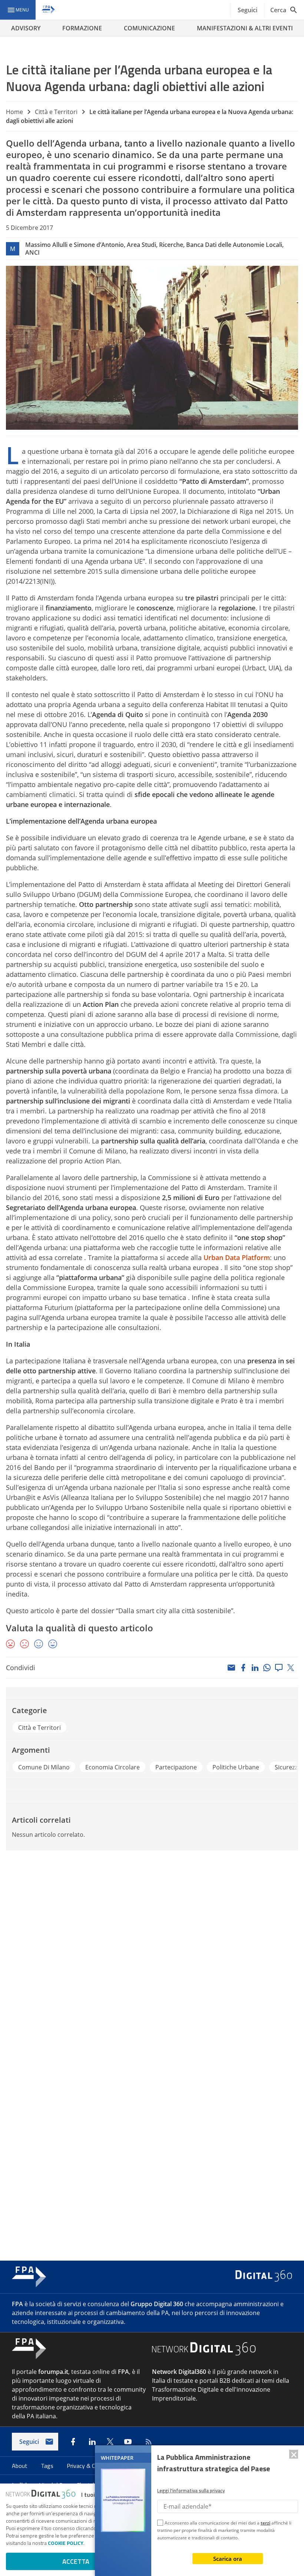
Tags (48, 2466)
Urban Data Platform (237, 1257)
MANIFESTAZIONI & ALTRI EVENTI (245, 28)
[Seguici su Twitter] (110, 2442)
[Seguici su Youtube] (128, 2442)
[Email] (231, 1668)
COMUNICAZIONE (149, 28)
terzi (265, 2523)
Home (14, 112)
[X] (291, 1668)
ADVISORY (26, 28)
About (20, 2466)
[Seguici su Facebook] (73, 2442)
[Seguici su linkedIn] (92, 2442)
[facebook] (243, 1668)
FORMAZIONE (82, 28)
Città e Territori (56, 112)
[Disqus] (152, 1956)
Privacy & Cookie (88, 2466)
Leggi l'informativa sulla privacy (191, 2490)
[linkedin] (255, 1668)
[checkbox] (160, 2524)
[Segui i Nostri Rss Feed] (147, 2442)
